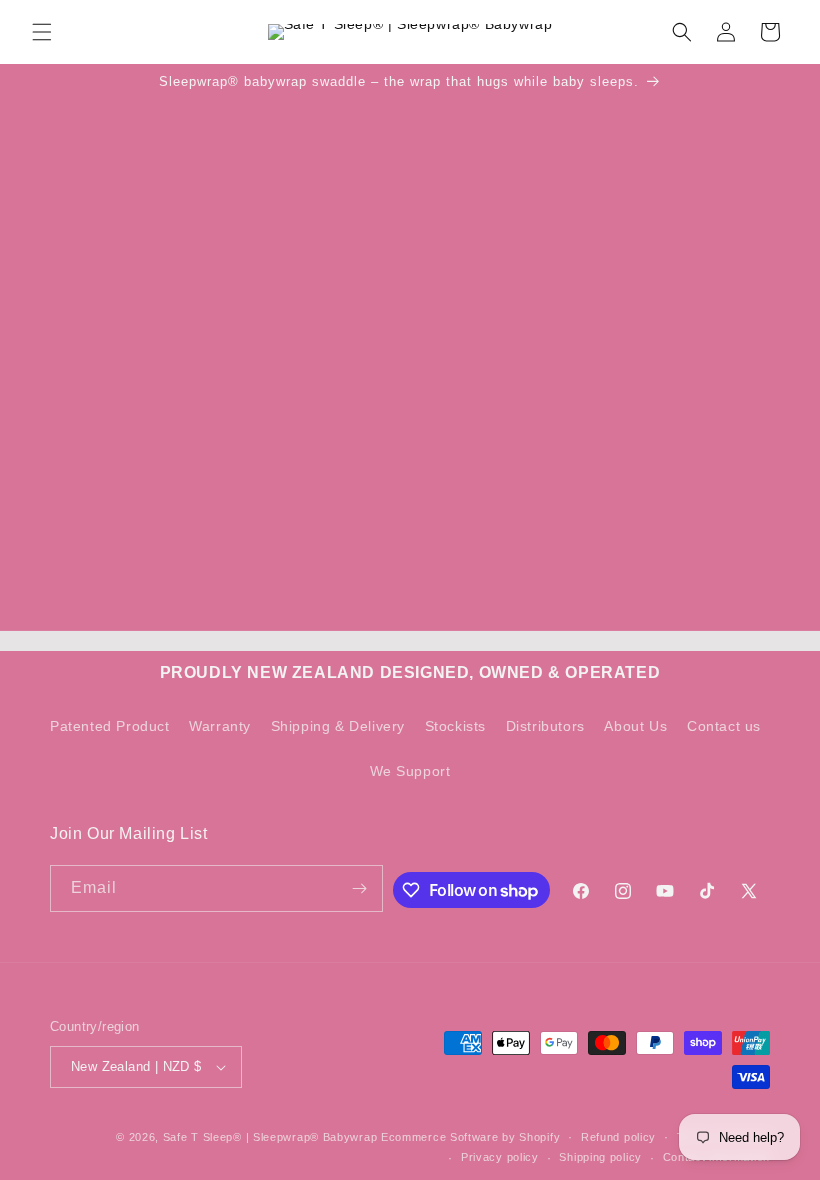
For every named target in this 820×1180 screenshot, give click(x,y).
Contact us (724, 726)
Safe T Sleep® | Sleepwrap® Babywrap (270, 1137)
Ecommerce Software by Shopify (470, 1137)
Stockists (455, 726)
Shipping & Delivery (338, 726)
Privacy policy (500, 1157)
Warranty (220, 726)
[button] (42, 32)
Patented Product (110, 726)
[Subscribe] (360, 888)
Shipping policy (600, 1157)
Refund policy (618, 1137)
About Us (635, 726)
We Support (410, 771)
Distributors (545, 726)
